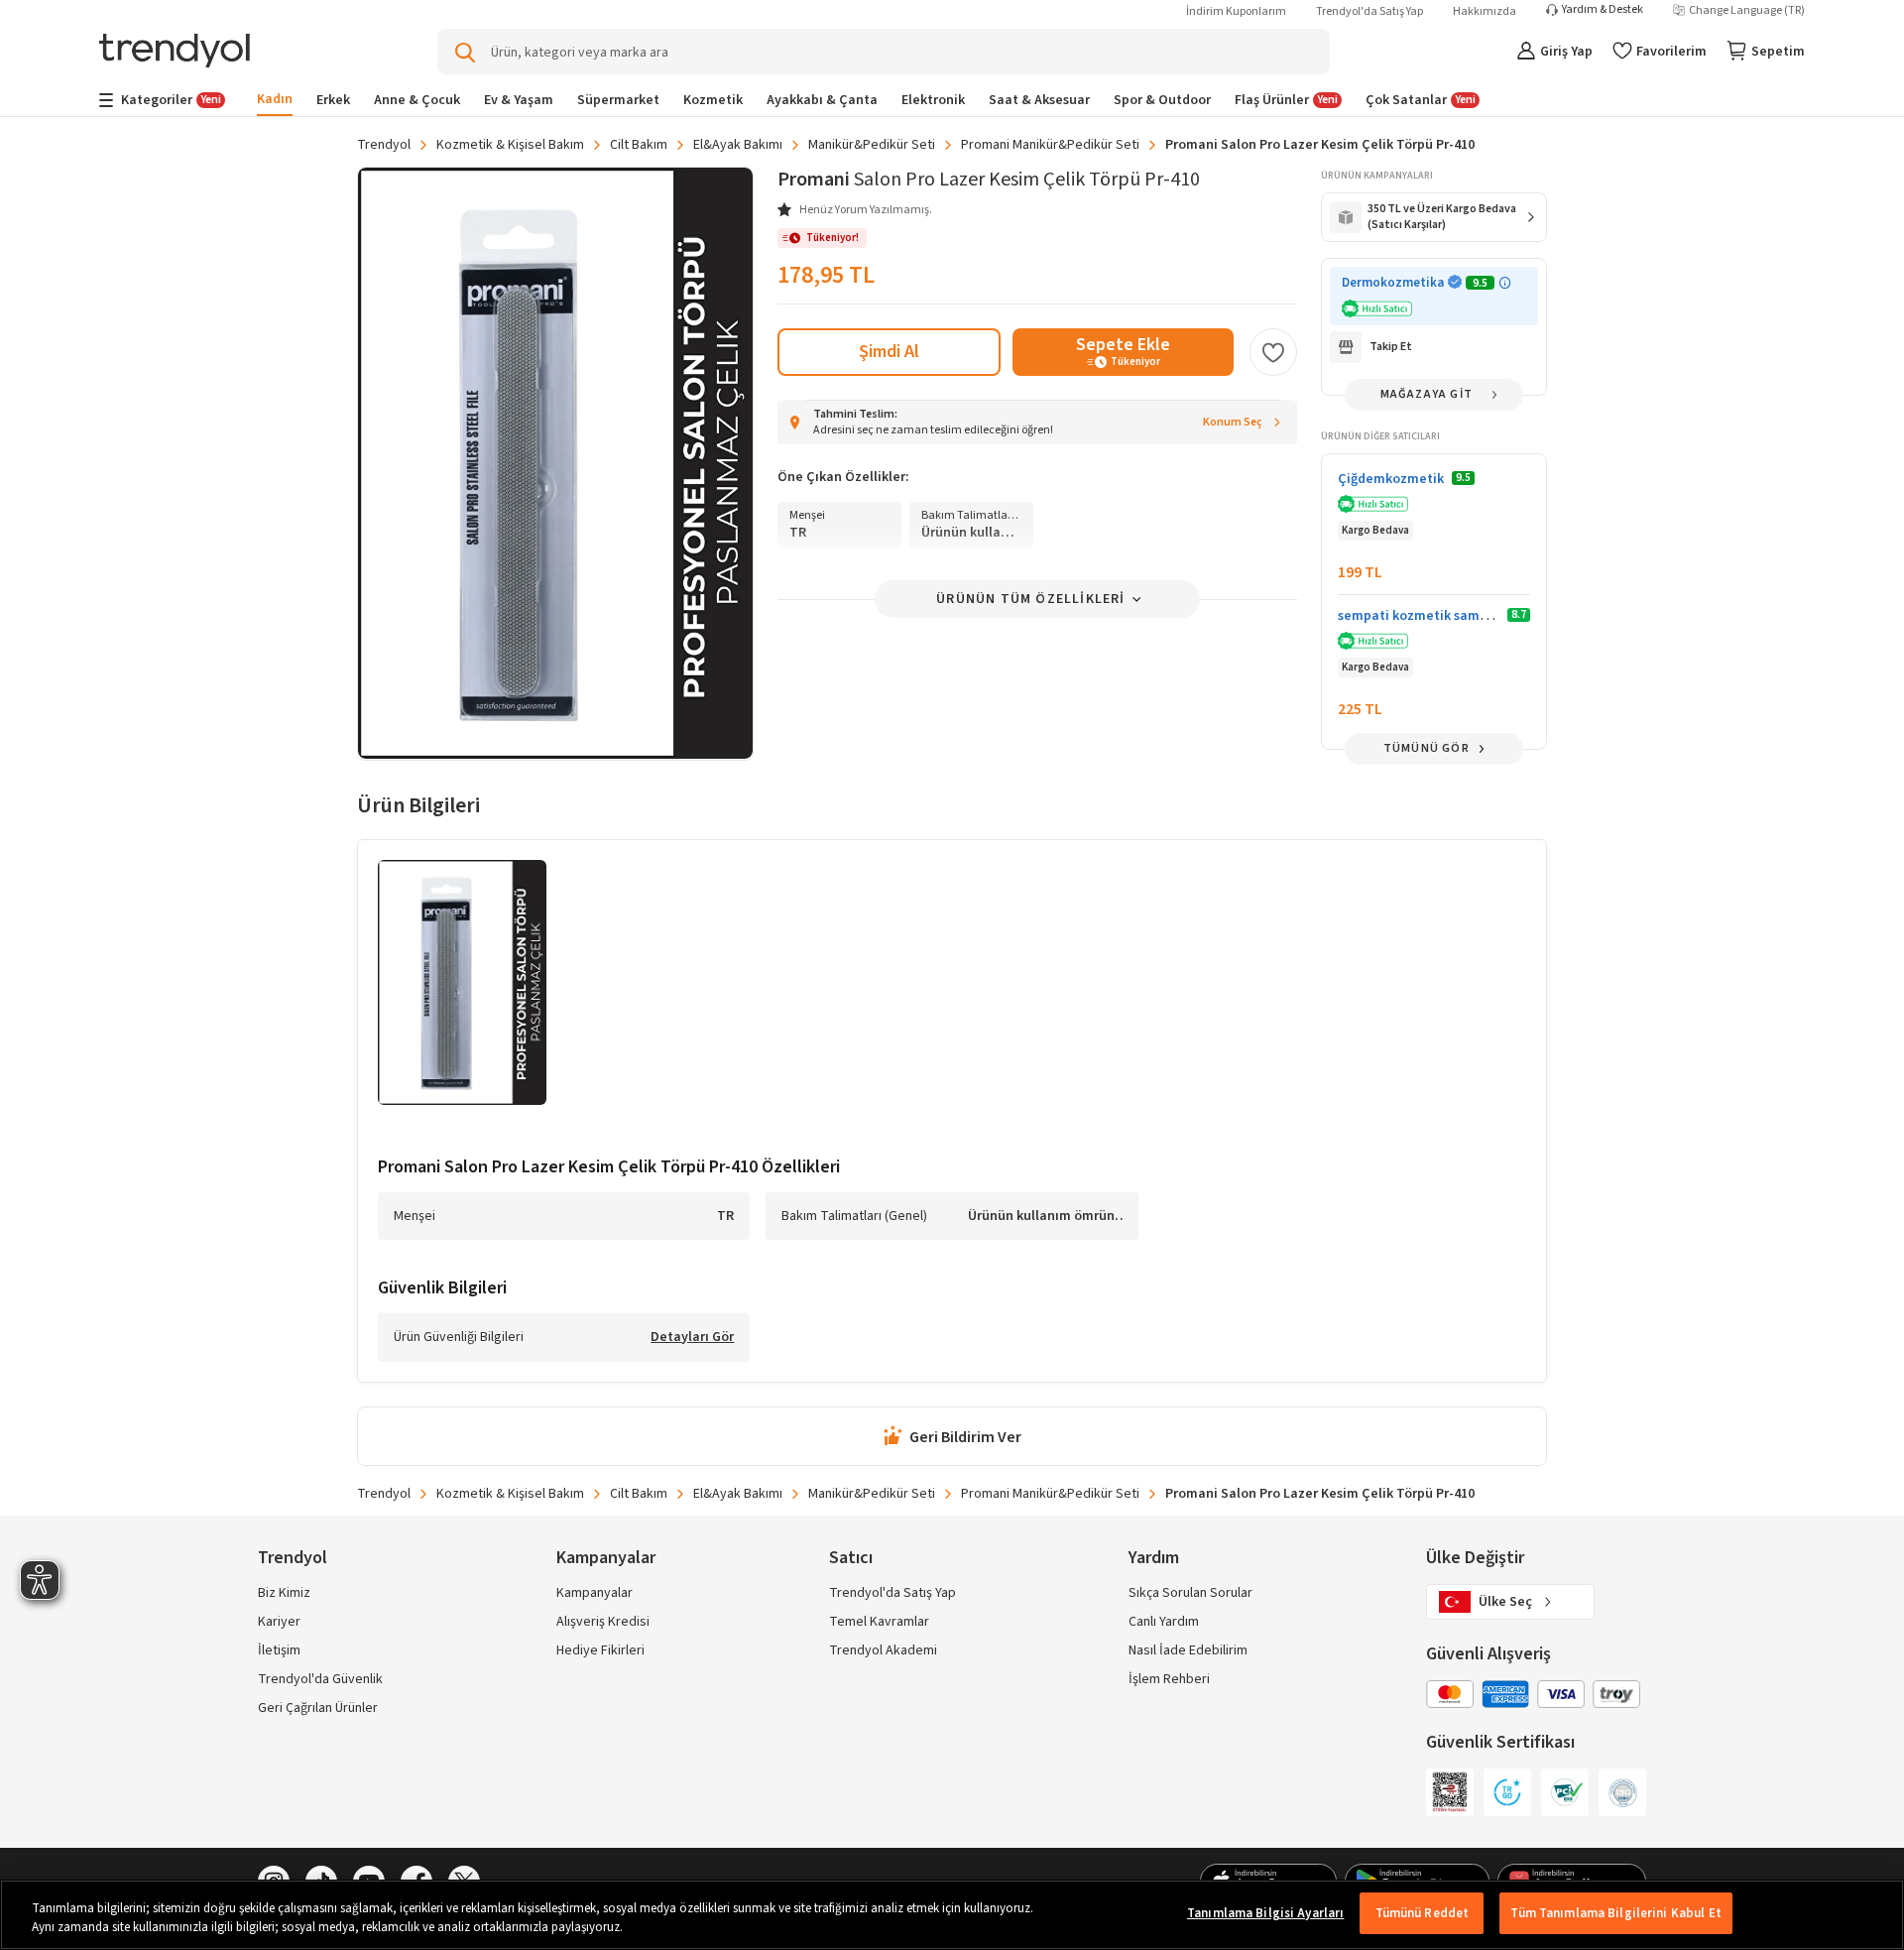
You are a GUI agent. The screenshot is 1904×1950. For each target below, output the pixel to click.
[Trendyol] (175, 52)
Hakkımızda (1485, 11)
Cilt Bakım (639, 145)
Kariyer (279, 1622)
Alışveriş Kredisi (603, 1622)
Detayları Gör (692, 1338)
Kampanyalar (595, 1593)
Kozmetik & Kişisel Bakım (510, 145)
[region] (952, 1915)
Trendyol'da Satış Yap (1369, 11)
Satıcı (851, 1558)
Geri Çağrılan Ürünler (318, 1708)
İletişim (279, 1650)
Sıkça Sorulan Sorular (1190, 1593)
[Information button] (1505, 283)
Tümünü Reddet (1423, 1913)
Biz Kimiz (284, 1593)
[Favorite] (1273, 352)
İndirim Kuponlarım (1236, 11)
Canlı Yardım (1164, 1622)
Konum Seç (1233, 422)
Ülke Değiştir (1475, 1558)
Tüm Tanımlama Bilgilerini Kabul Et (1615, 1913)
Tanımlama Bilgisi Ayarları (1265, 1913)
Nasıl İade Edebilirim (1188, 1650)
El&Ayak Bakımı (738, 145)
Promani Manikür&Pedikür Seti (1050, 145)
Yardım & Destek (1603, 10)
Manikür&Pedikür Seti (872, 145)
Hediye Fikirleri (600, 1650)
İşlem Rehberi (1169, 1679)
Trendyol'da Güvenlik (320, 1679)
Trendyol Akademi (883, 1650)
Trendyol (384, 145)
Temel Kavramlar (879, 1622)
